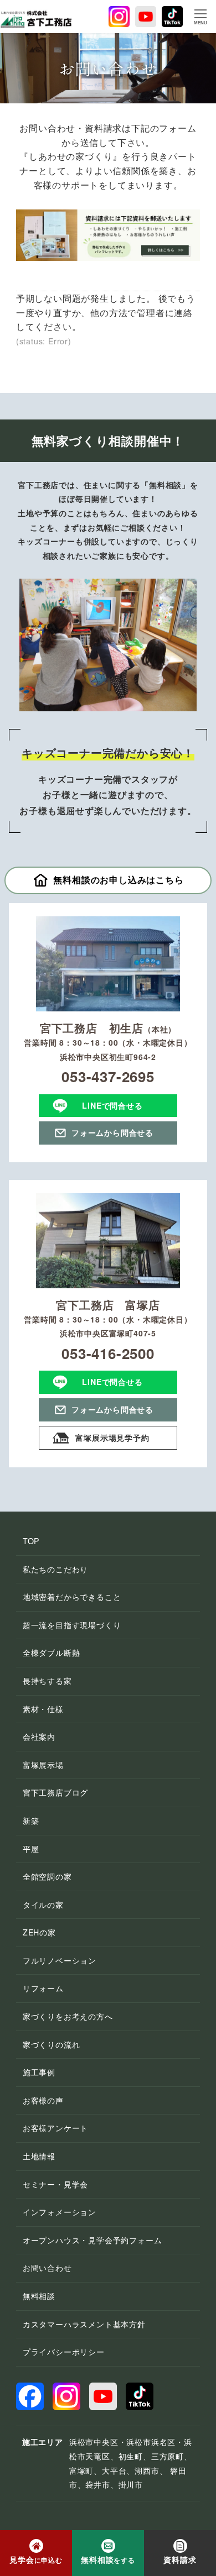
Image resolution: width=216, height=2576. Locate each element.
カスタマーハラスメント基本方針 (84, 2324)
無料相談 (39, 2296)
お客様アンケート (55, 2128)
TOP (31, 1541)
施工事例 (39, 2072)
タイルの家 (43, 1905)
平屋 (31, 1849)
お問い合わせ (47, 2268)
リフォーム (43, 1988)
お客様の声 (43, 2100)
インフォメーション (60, 2212)
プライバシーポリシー (64, 2352)
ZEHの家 (39, 1932)
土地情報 (39, 2156)
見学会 (36, 2559)
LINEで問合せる (112, 1105)
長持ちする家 (47, 1681)
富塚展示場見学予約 (112, 1437)
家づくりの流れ (52, 2044)
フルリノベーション (60, 1960)
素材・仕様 (43, 1709)
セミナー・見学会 (55, 2184)
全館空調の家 (47, 1876)
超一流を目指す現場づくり (72, 1625)
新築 (31, 1820)
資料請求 (180, 2559)
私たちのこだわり (55, 1569)
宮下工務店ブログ (55, 1792)
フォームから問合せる (112, 1132)
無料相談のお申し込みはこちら (118, 880)
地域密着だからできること (72, 1597)
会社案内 (39, 1736)
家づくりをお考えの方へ (68, 2016)
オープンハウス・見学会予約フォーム (92, 2240)
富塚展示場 (43, 1765)
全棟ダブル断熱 (52, 1652)
